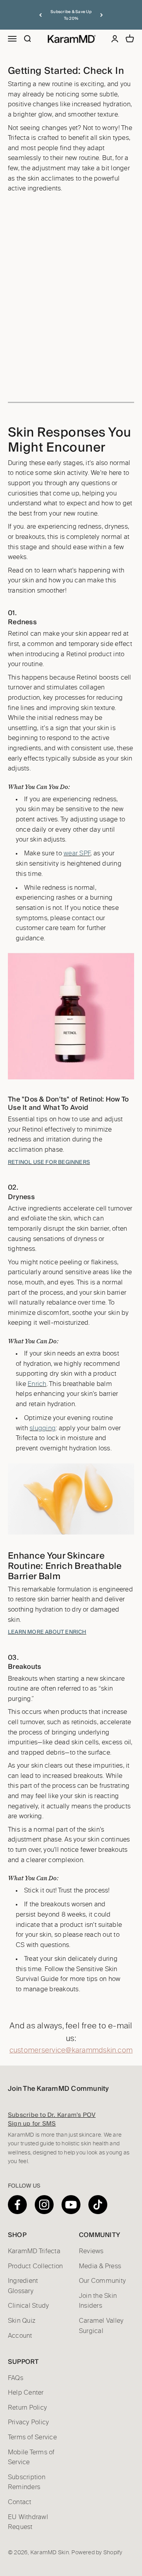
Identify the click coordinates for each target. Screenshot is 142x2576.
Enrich (37, 1384)
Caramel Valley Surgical (101, 2326)
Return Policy (27, 2408)
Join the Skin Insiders (98, 2301)
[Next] (102, 15)
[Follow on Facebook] (17, 2205)
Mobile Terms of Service (31, 2457)
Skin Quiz (22, 2321)
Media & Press (100, 2266)
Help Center (26, 2393)
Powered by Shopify (97, 2553)
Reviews (91, 2251)
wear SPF (77, 853)
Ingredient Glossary (23, 2286)
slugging (43, 1428)
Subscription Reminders (27, 2482)
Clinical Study (28, 2306)
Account (20, 2336)
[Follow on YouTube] (71, 2205)
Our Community (102, 2281)
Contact (20, 2502)
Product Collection (35, 2266)
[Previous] (40, 15)
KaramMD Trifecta (34, 2251)
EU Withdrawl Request (28, 2522)
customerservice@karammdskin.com (71, 2051)
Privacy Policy (28, 2422)
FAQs (16, 2378)
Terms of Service (32, 2437)
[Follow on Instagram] (44, 2205)
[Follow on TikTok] (98, 2205)
